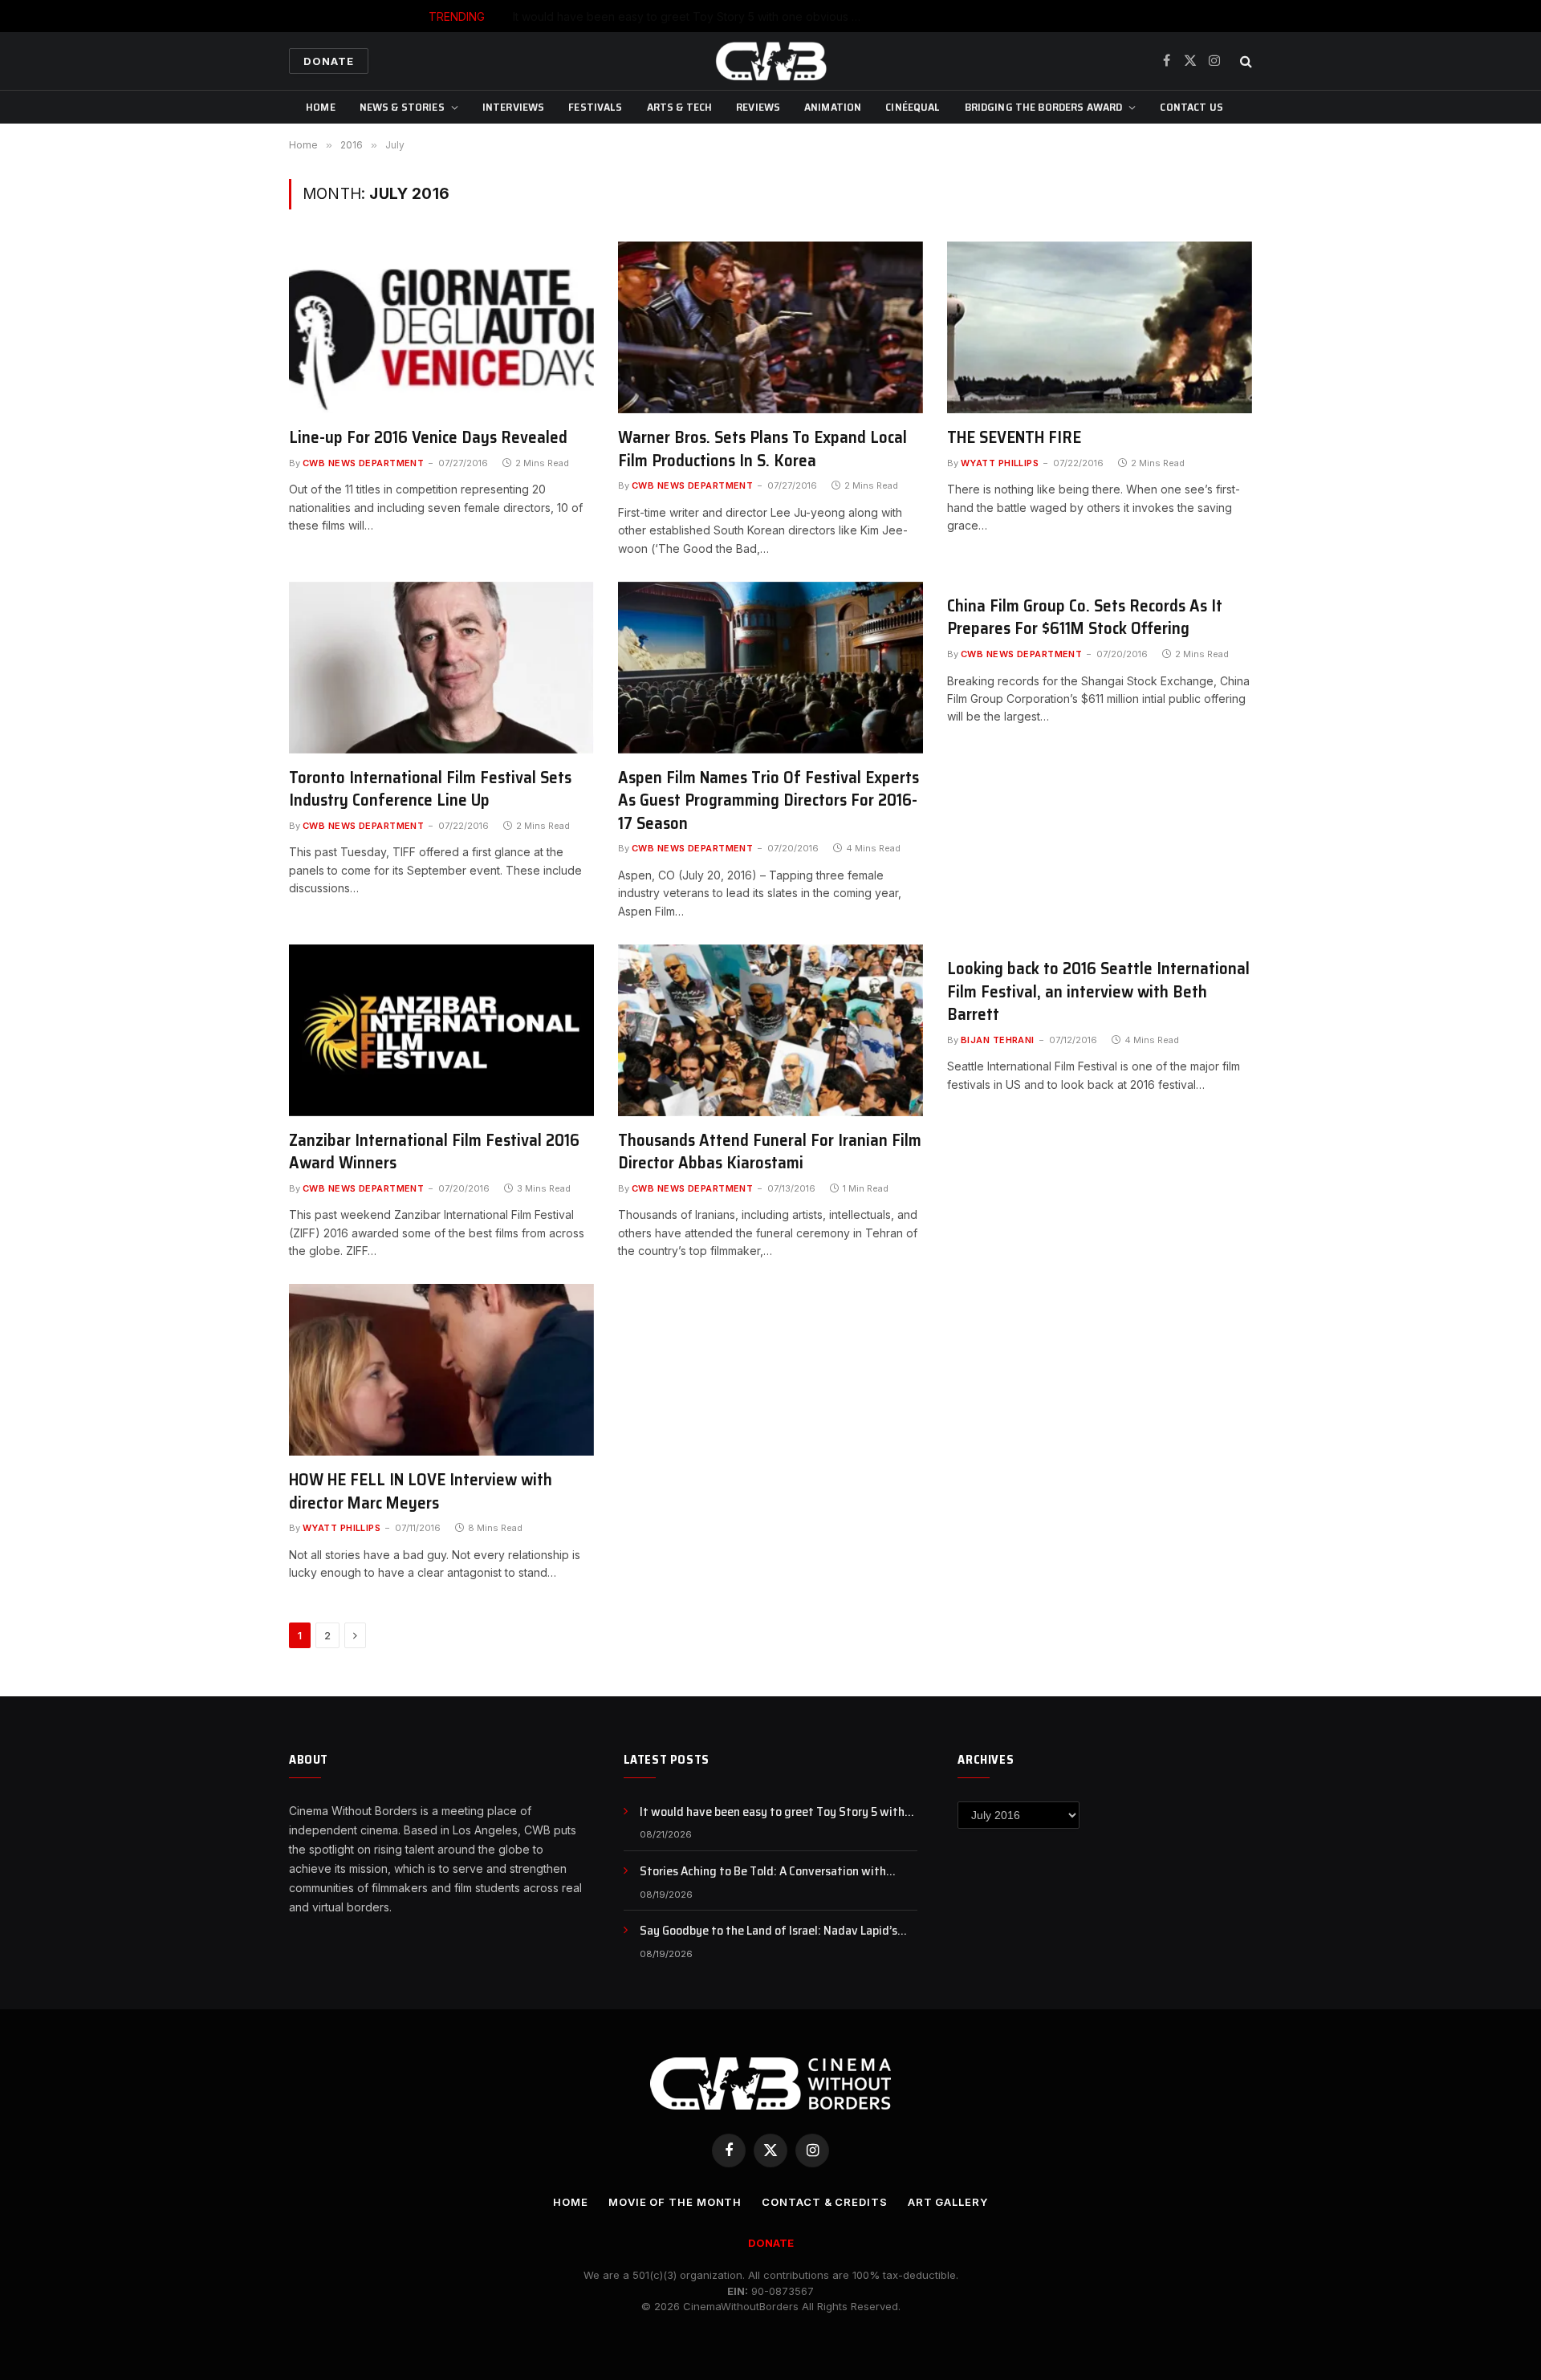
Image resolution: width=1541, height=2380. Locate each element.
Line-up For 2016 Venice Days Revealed (428, 438)
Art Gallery (948, 2202)
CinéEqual (913, 107)
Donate (329, 61)
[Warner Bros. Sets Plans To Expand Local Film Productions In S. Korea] (770, 327)
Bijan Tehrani (998, 1040)
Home (321, 107)
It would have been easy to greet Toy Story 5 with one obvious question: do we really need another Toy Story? (779, 1812)
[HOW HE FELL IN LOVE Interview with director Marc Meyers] (441, 1370)
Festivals (595, 107)
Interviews (513, 107)
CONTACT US (1191, 107)
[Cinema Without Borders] (770, 61)
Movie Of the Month (675, 2202)
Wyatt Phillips (1000, 463)
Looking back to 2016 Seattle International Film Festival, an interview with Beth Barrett (1098, 992)
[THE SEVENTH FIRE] (1100, 327)
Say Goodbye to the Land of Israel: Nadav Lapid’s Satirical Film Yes (768, 1931)
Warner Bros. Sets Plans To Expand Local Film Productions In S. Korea (762, 449)
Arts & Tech (680, 107)
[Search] (1244, 61)
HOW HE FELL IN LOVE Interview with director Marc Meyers (421, 1491)
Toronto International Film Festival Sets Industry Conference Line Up (430, 789)
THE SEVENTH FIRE (1014, 438)
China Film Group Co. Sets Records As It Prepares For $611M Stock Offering (1085, 617)
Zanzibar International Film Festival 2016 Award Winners (434, 1152)
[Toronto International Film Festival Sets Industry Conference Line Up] (441, 668)
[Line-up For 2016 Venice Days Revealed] (441, 327)
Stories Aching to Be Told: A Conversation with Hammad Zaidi (809, 16)
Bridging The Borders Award (1044, 107)
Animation (833, 107)
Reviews (758, 107)
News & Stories (402, 107)
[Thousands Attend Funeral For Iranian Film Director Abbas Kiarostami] (770, 1030)
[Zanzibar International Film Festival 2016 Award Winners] (441, 1030)
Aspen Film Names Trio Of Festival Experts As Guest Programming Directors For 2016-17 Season (768, 801)
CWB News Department (363, 463)
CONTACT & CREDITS (824, 2202)
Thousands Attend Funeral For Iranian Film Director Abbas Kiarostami (770, 1152)
